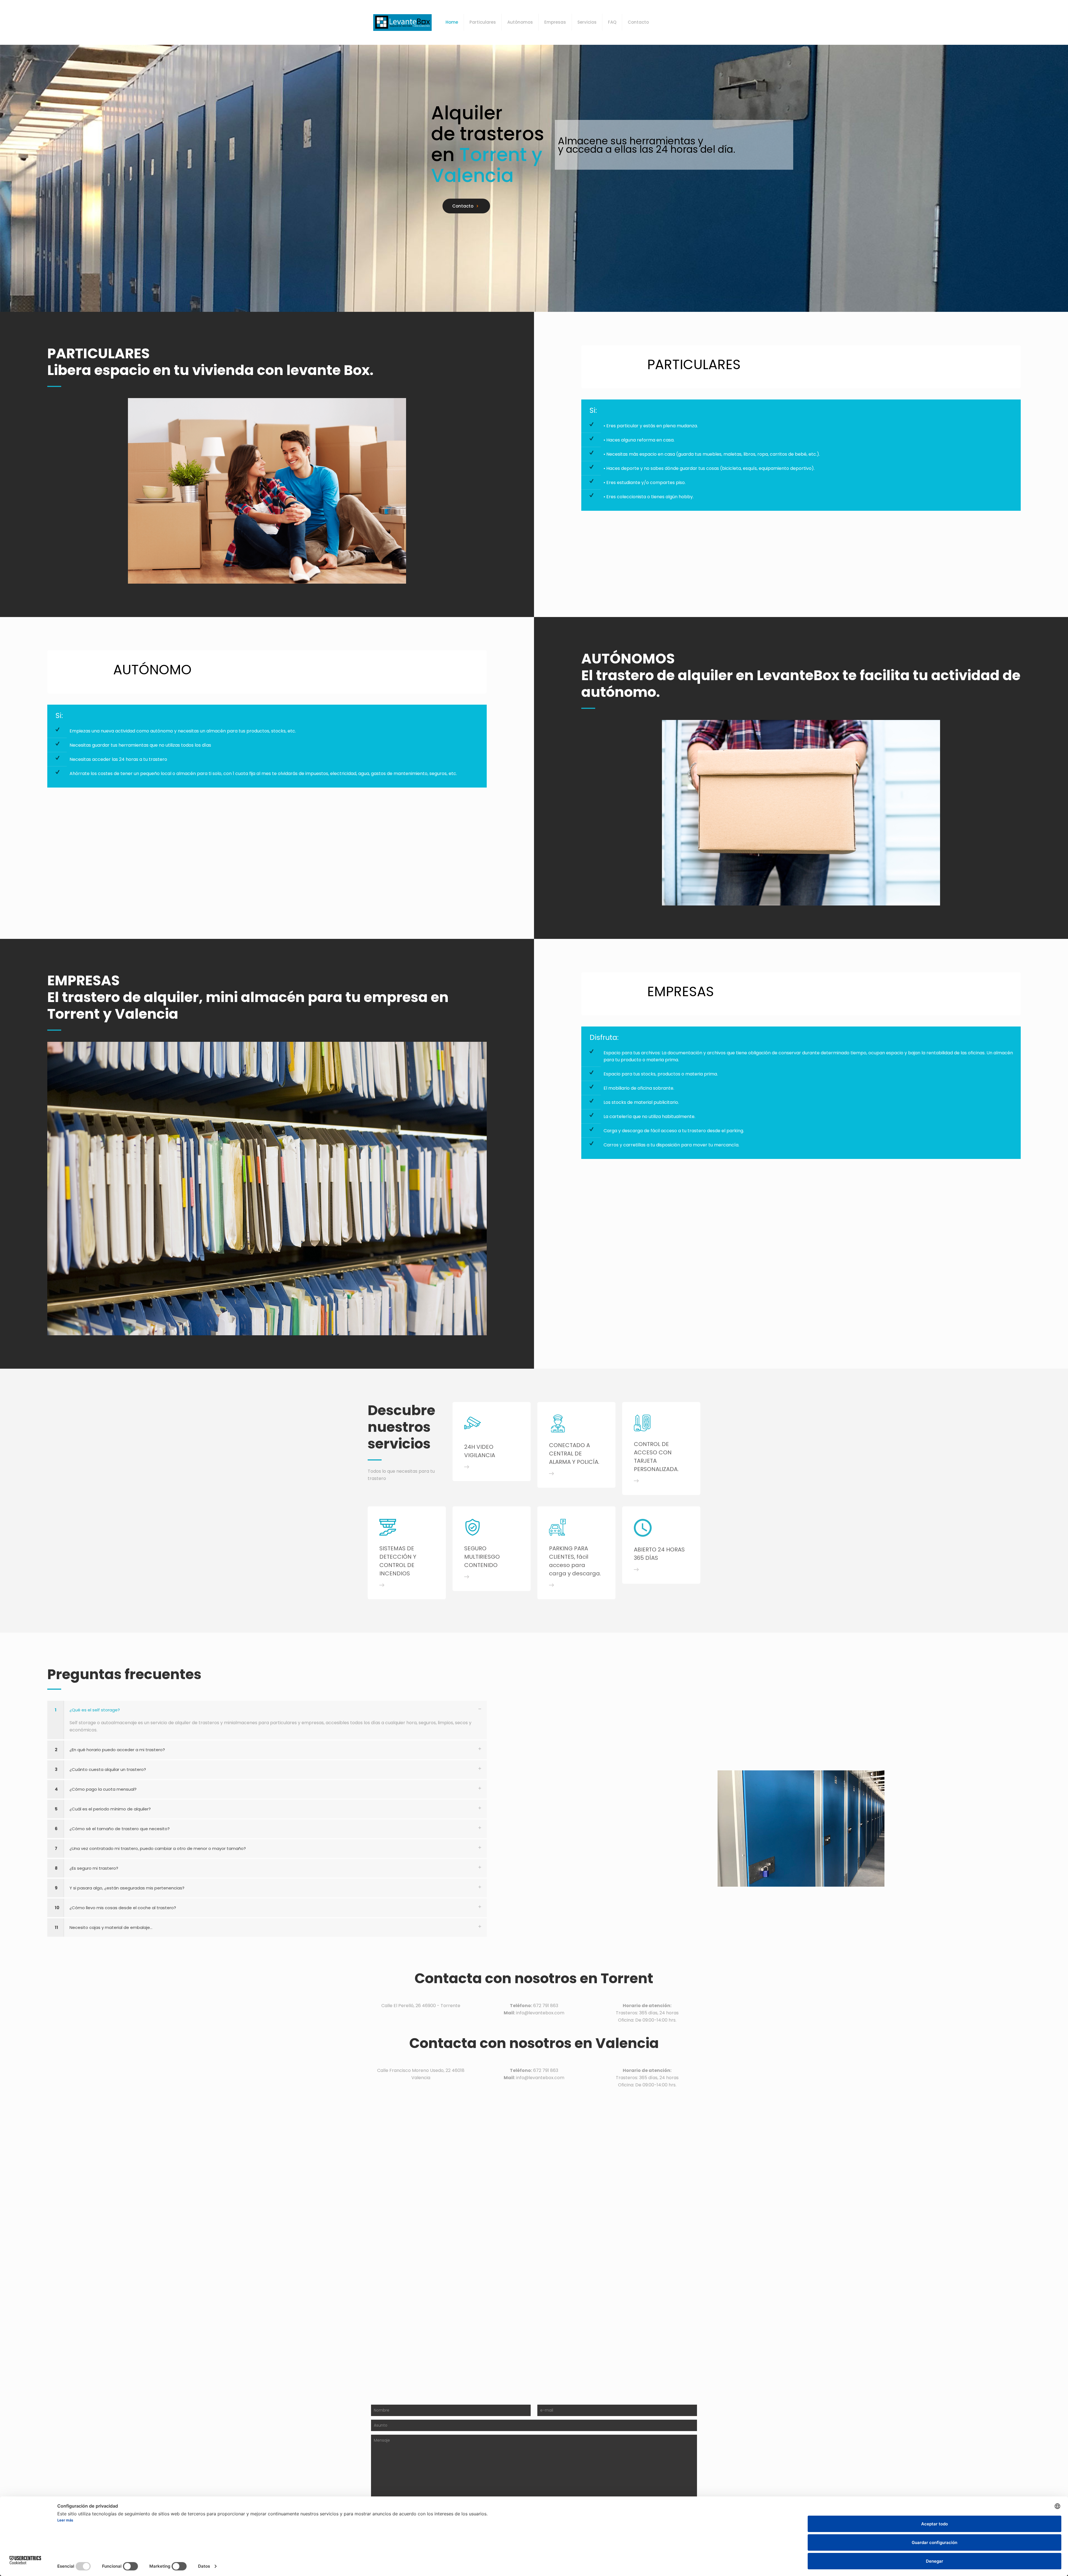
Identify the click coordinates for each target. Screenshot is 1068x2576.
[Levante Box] (402, 22)
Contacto (463, 206)
